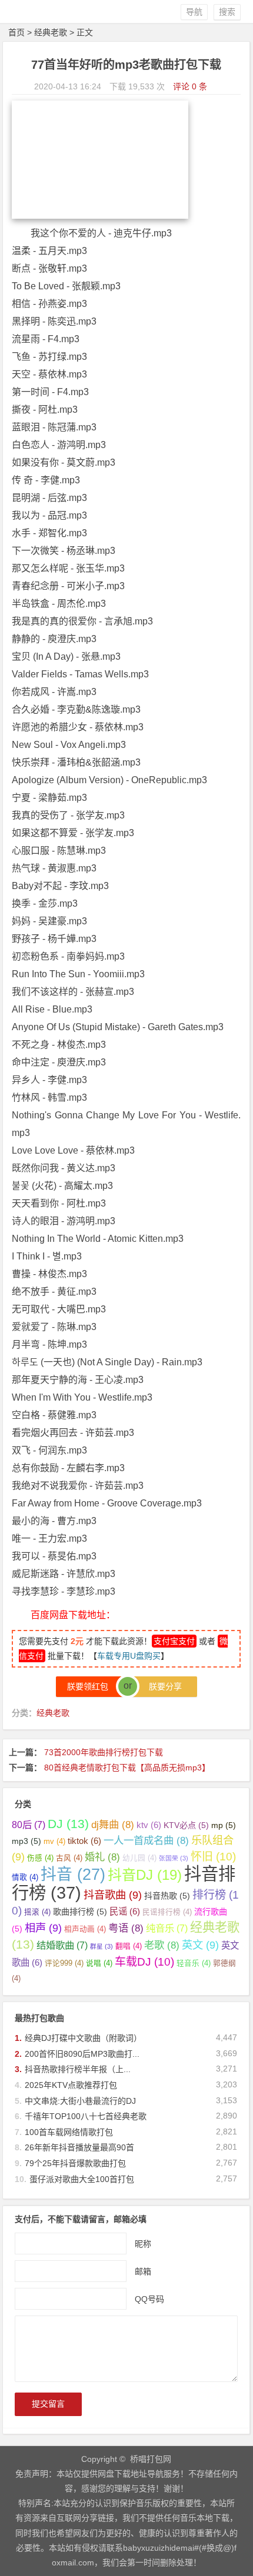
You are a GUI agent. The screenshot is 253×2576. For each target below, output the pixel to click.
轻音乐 (194, 1963)
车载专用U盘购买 (129, 1656)
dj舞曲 (113, 1825)
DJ (68, 1824)
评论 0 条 (190, 86)
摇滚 (37, 1912)
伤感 (40, 1858)
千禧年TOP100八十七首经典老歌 (86, 2116)
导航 (194, 12)
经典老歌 (51, 32)
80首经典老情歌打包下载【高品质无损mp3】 (127, 1768)
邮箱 (143, 2271)
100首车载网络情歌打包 (69, 2132)
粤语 (126, 1928)
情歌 (25, 1877)
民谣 (125, 1911)
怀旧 (213, 1857)
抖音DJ (145, 1875)
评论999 (64, 1963)
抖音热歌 (167, 1896)
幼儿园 (139, 1858)
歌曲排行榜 (80, 1912)
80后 (29, 1825)
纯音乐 (167, 1928)
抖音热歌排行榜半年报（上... (78, 2069)
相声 (43, 1928)
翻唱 (129, 1946)
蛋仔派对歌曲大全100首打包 (82, 2179)
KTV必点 (186, 1825)
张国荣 (174, 1858)
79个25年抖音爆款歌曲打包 (75, 2163)
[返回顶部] (238, 2468)
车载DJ (144, 1962)
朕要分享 (162, 1686)
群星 (101, 1946)
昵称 (143, 2244)
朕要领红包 (91, 1686)
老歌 (162, 1945)
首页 (16, 32)
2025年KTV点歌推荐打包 (71, 2085)
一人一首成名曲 (146, 1840)
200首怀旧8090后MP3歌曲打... (82, 2054)
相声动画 (85, 1929)
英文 (200, 1945)
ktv (149, 1825)
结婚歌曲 (62, 1945)
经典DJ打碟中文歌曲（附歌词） (83, 2038)
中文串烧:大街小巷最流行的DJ (80, 2101)
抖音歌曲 (113, 1895)
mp (224, 1825)
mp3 (26, 1841)
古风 (69, 1858)
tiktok (84, 1841)
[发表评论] (238, 2490)
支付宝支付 (174, 1641)
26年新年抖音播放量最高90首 (79, 2147)
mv (54, 1842)
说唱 (99, 1963)
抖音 (73, 1875)
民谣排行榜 (167, 1912)
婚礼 (102, 1857)
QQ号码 (149, 2299)
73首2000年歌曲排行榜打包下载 (104, 1752)
